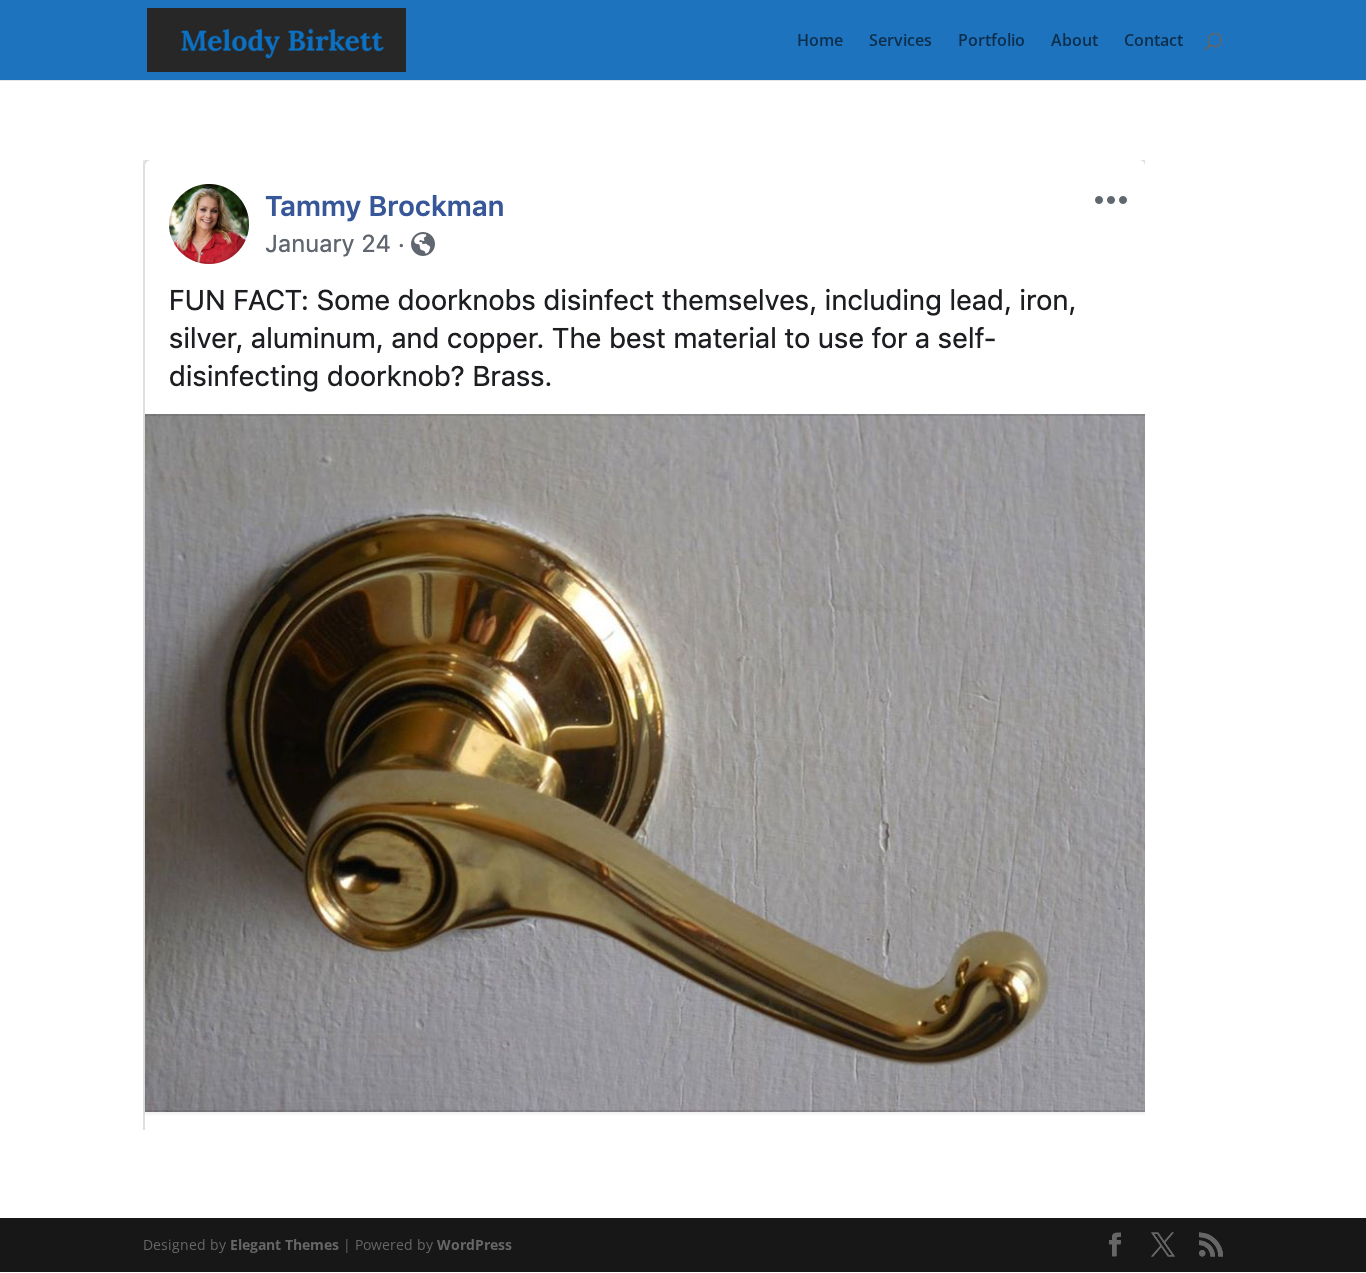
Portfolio (991, 42)
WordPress (474, 1244)
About (1074, 42)
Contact (1153, 42)
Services (900, 42)
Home (820, 42)
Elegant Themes (284, 1244)
